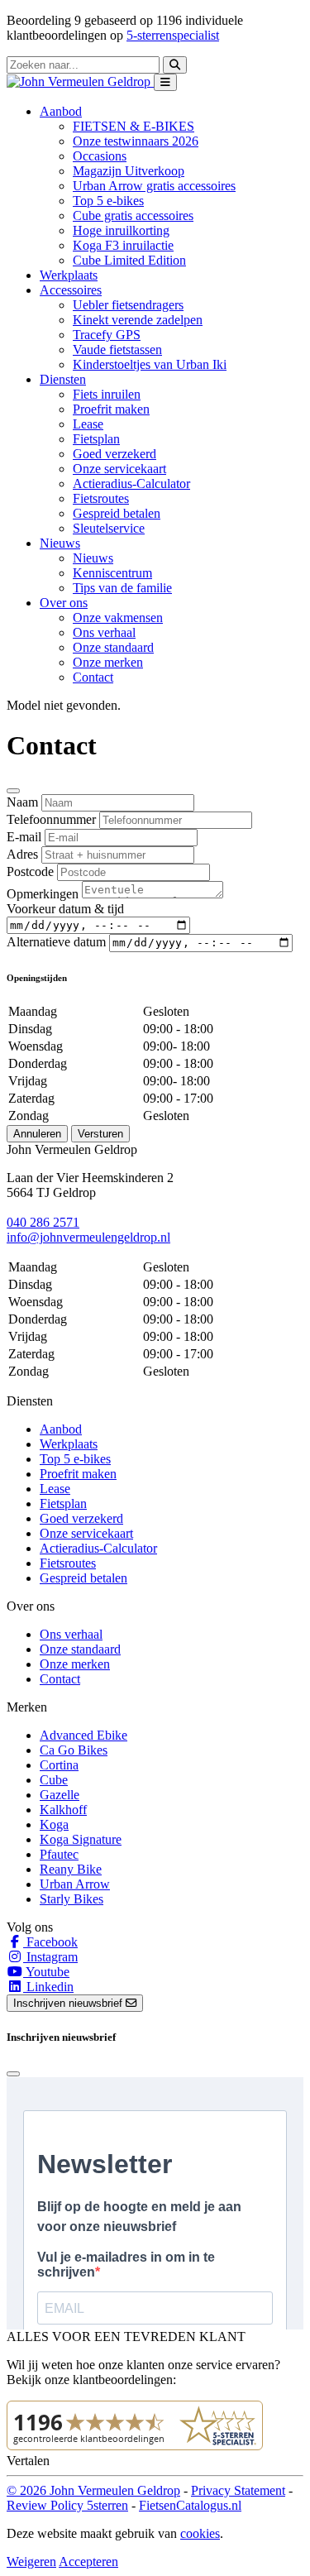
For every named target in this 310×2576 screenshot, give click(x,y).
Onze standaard (113, 647)
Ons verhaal (104, 632)
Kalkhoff (63, 1810)
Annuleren (37, 1134)
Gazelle (60, 1795)
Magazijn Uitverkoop (129, 171)
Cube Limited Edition (129, 260)
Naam (22, 802)
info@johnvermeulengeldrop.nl (88, 1237)
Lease (88, 424)
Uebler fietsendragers (128, 305)
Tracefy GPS (107, 335)
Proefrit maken (111, 409)
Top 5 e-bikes (108, 201)
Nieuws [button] (60, 543)
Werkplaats (69, 275)
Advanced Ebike (83, 1735)
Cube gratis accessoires (133, 215)
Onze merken (108, 662)
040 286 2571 (43, 1222)
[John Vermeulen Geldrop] (80, 81)
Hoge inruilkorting (121, 230)
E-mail (24, 837)
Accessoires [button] (71, 290)
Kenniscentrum (112, 573)
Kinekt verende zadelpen (138, 320)
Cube (54, 1780)
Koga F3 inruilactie (123, 245)
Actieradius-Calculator (131, 484)
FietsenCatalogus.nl (190, 2505)
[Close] (13, 791)
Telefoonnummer (51, 819)
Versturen (100, 1134)
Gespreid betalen (117, 513)
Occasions (100, 156)
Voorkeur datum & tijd (65, 909)
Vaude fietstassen (117, 350)
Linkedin (48, 1987)
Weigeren (31, 2562)
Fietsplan (96, 439)
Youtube (46, 1972)
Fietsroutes (101, 498)
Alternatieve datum (56, 942)
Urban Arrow (75, 1884)
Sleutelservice (109, 528)
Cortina (59, 1765)
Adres (22, 854)
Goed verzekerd (114, 454)
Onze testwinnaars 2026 (136, 141)
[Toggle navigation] (165, 82)
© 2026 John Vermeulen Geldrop (93, 2490)
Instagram (50, 1957)
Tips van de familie (122, 588)
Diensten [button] (63, 379)
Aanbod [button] (61, 111)
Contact (93, 677)
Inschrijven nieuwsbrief (69, 2003)
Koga (54, 1824)
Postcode (30, 871)
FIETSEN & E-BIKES (134, 126)
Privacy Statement (238, 2490)
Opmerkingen (43, 894)
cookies (200, 2533)
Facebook (50, 1942)
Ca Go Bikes (74, 1750)
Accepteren (88, 2562)
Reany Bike (71, 1869)
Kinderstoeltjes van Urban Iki (150, 364)
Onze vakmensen (118, 618)
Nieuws (93, 558)
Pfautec (59, 1854)
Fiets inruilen (107, 394)
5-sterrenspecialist (173, 35)
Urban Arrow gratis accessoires (154, 186)
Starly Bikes (72, 1899)
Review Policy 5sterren (67, 2505)
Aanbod (61, 1429)
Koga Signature (81, 1839)
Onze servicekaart (119, 469)
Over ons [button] (64, 603)
